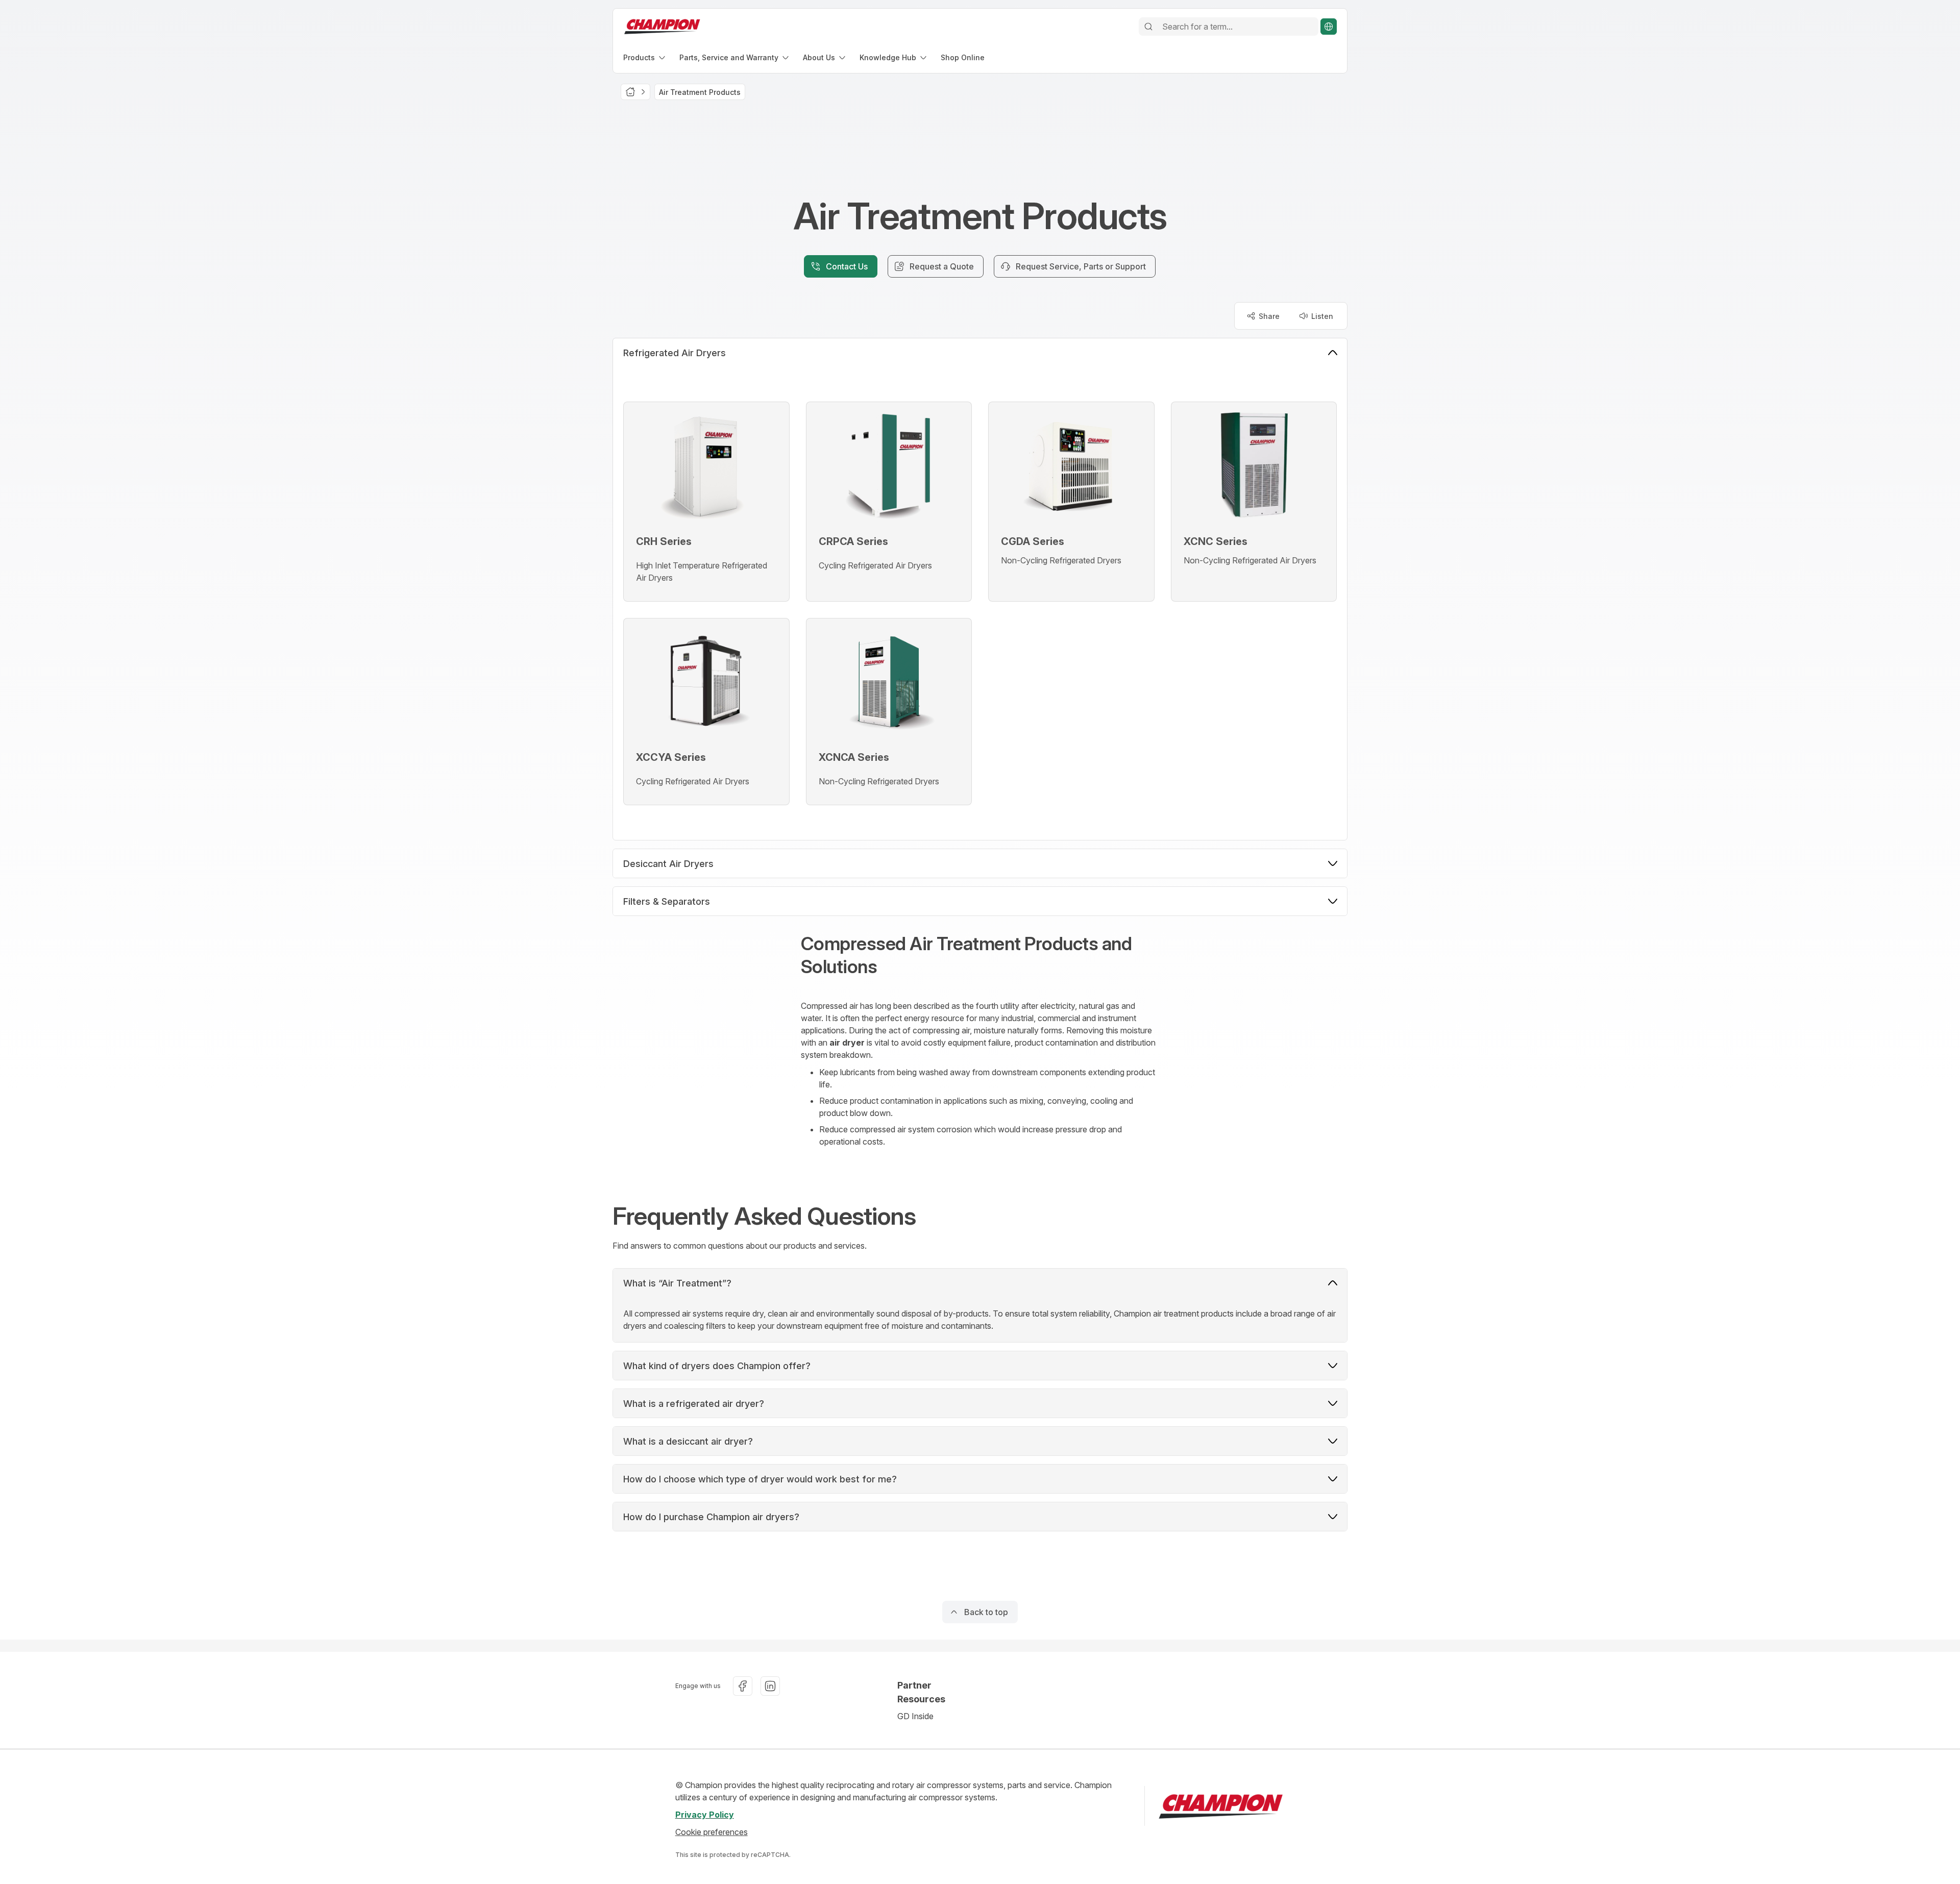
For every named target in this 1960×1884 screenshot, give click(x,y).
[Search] (1148, 27)
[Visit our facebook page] (743, 1686)
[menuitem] (645, 57)
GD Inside (915, 1716)
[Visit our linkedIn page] (770, 1686)
